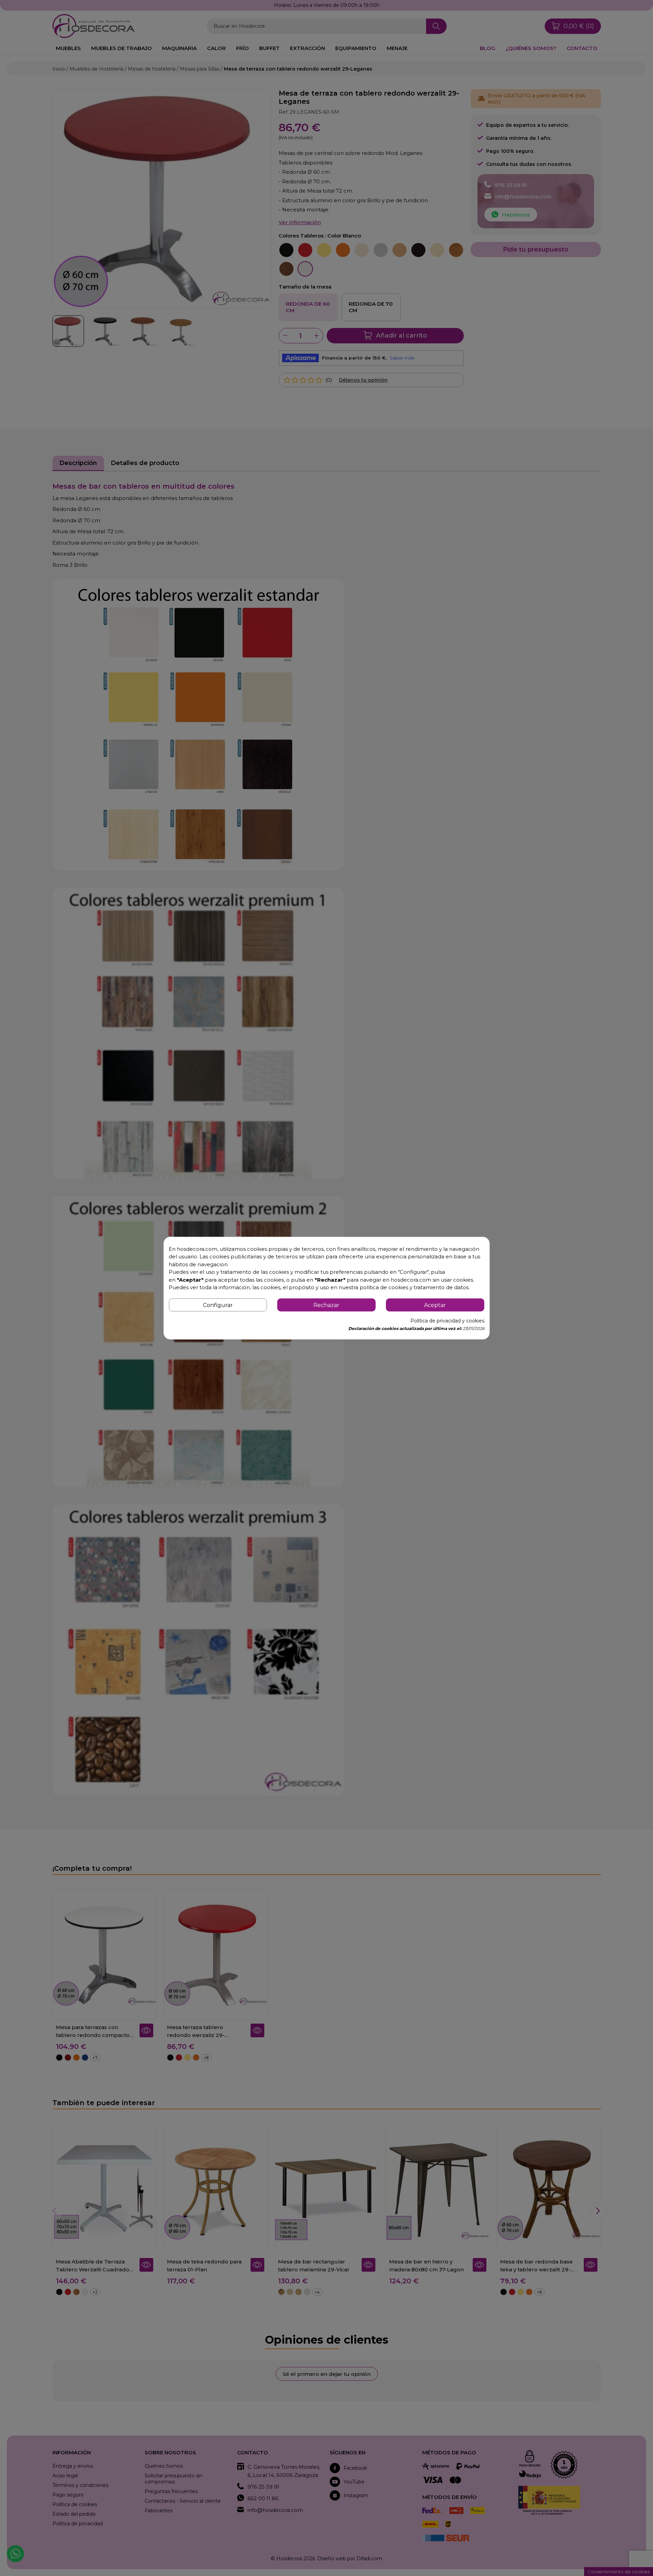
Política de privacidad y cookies (447, 1321)
